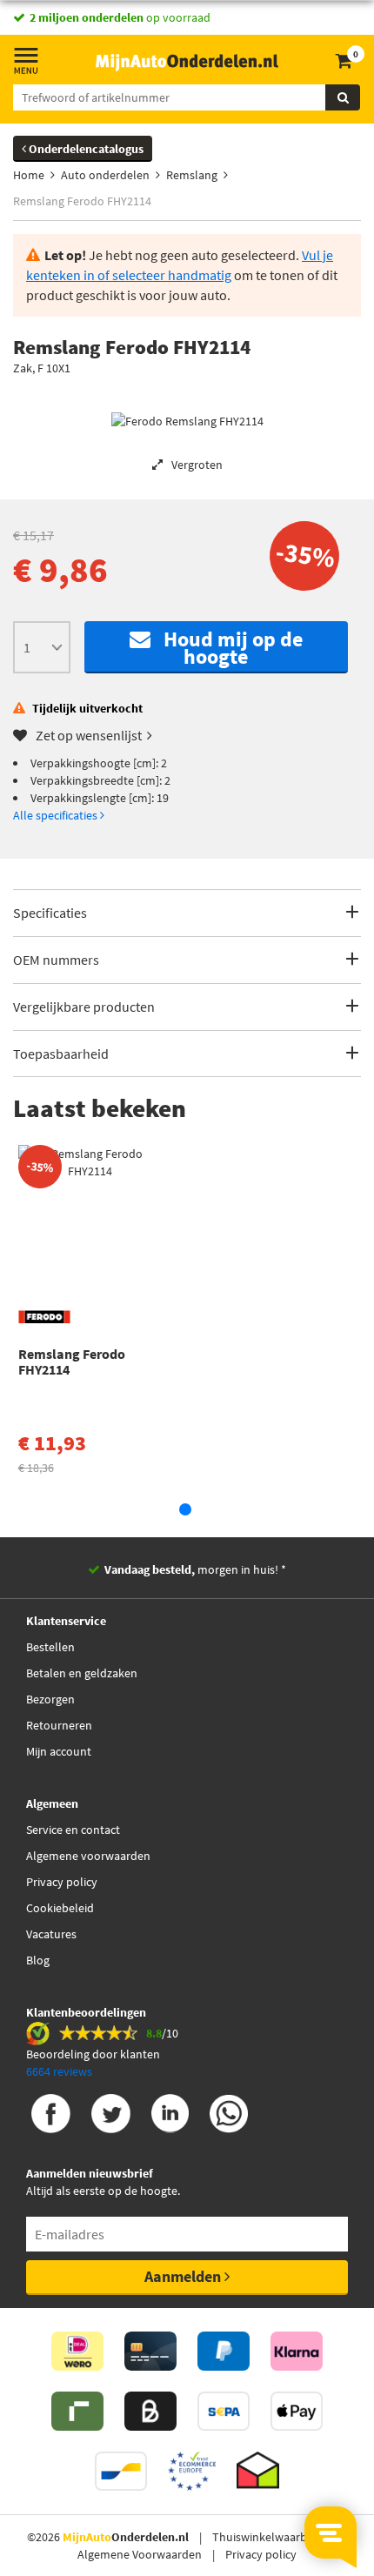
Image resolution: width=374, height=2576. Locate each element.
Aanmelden (184, 2276)
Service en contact (73, 1830)
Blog (38, 1960)
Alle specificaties (57, 815)
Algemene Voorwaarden (140, 2554)
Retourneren (59, 1725)
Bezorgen (50, 1699)
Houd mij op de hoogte (227, 648)
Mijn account (59, 1751)
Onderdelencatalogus (85, 149)
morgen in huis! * (195, 1569)
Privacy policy (62, 1882)
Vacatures (51, 1934)
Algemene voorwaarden (88, 1856)
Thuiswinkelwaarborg (268, 2537)
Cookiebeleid (60, 1908)
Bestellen (50, 1647)
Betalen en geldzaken (82, 1673)
